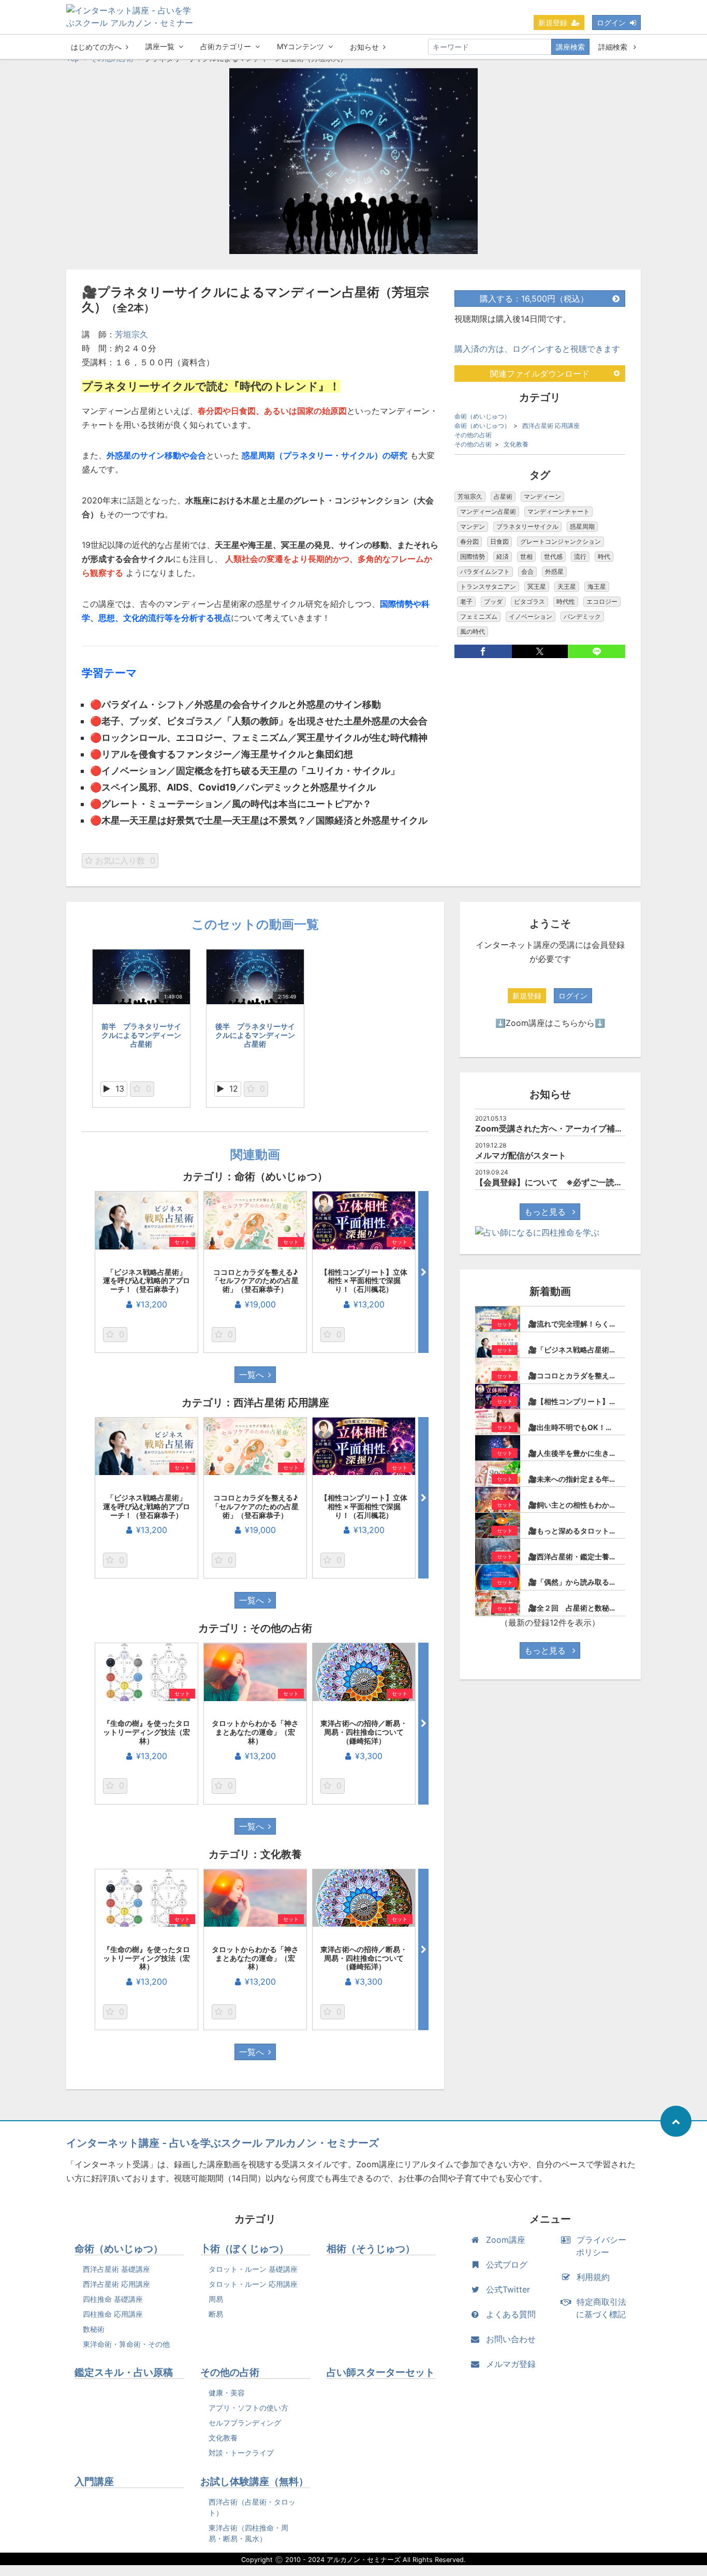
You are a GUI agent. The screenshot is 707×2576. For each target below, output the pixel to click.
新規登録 (553, 23)
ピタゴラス (529, 601)
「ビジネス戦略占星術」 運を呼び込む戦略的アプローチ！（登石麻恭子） (148, 1281)
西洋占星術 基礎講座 (116, 2269)
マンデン (473, 526)
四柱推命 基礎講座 (113, 2299)
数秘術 (94, 2329)
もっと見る (546, 1212)
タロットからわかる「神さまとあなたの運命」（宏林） (255, 1732)
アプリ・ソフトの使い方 (248, 2408)
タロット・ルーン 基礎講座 (253, 2269)
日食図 (499, 541)
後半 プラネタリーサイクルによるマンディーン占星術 (255, 1035)
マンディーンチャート (558, 511)
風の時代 (473, 631)
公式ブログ (507, 2265)
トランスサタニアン (488, 586)
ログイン (611, 23)
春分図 (469, 541)
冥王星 (537, 586)
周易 (216, 2299)
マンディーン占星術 (488, 511)
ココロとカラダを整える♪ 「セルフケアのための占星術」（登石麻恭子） (258, 1281)
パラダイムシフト (485, 571)
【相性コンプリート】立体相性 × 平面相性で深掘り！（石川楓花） (364, 1281)
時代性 (566, 601)
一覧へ (252, 1375)
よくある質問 (511, 2314)
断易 (216, 2314)
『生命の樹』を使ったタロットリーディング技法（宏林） (146, 1732)
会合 (527, 571)
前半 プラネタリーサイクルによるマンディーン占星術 (141, 1035)
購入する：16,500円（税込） (534, 299)
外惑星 (554, 571)
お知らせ (364, 47)
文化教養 (516, 444)
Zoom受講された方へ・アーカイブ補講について (566, 1128)
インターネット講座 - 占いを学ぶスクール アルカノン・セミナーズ (223, 2143)
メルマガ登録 (511, 2364)
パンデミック (582, 616)
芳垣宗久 (131, 334)
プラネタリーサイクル (527, 526)
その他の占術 (473, 435)
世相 (526, 556)
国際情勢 (473, 556)
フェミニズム (479, 616)
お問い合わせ (511, 2339)
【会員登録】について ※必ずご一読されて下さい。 (574, 1182)
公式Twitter (508, 2289)
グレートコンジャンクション (561, 541)
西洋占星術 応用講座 (551, 426)
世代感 (553, 556)
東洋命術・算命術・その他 (126, 2344)
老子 (466, 601)
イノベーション (531, 616)
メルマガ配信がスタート (521, 1155)
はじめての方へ (96, 47)
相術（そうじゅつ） (371, 2249)
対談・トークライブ (241, 2453)
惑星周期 (582, 526)
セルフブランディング (245, 2423)
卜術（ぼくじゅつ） (245, 2249)
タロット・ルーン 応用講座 (253, 2284)
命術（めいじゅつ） (482, 416)
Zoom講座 (506, 2240)
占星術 (503, 496)
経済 (503, 556)
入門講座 (94, 2482)
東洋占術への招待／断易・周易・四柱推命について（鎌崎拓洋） (364, 1732)
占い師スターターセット (381, 2372)
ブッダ (493, 601)
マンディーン (542, 496)
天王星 (567, 586)
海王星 (597, 586)
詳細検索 (614, 47)
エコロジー (602, 601)
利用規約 (593, 2277)
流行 (580, 556)
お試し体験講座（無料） (254, 2482)
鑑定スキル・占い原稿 (124, 2372)
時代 (604, 556)
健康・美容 (227, 2393)
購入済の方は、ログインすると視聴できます (537, 349)
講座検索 (570, 47)
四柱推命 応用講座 (113, 2314)
